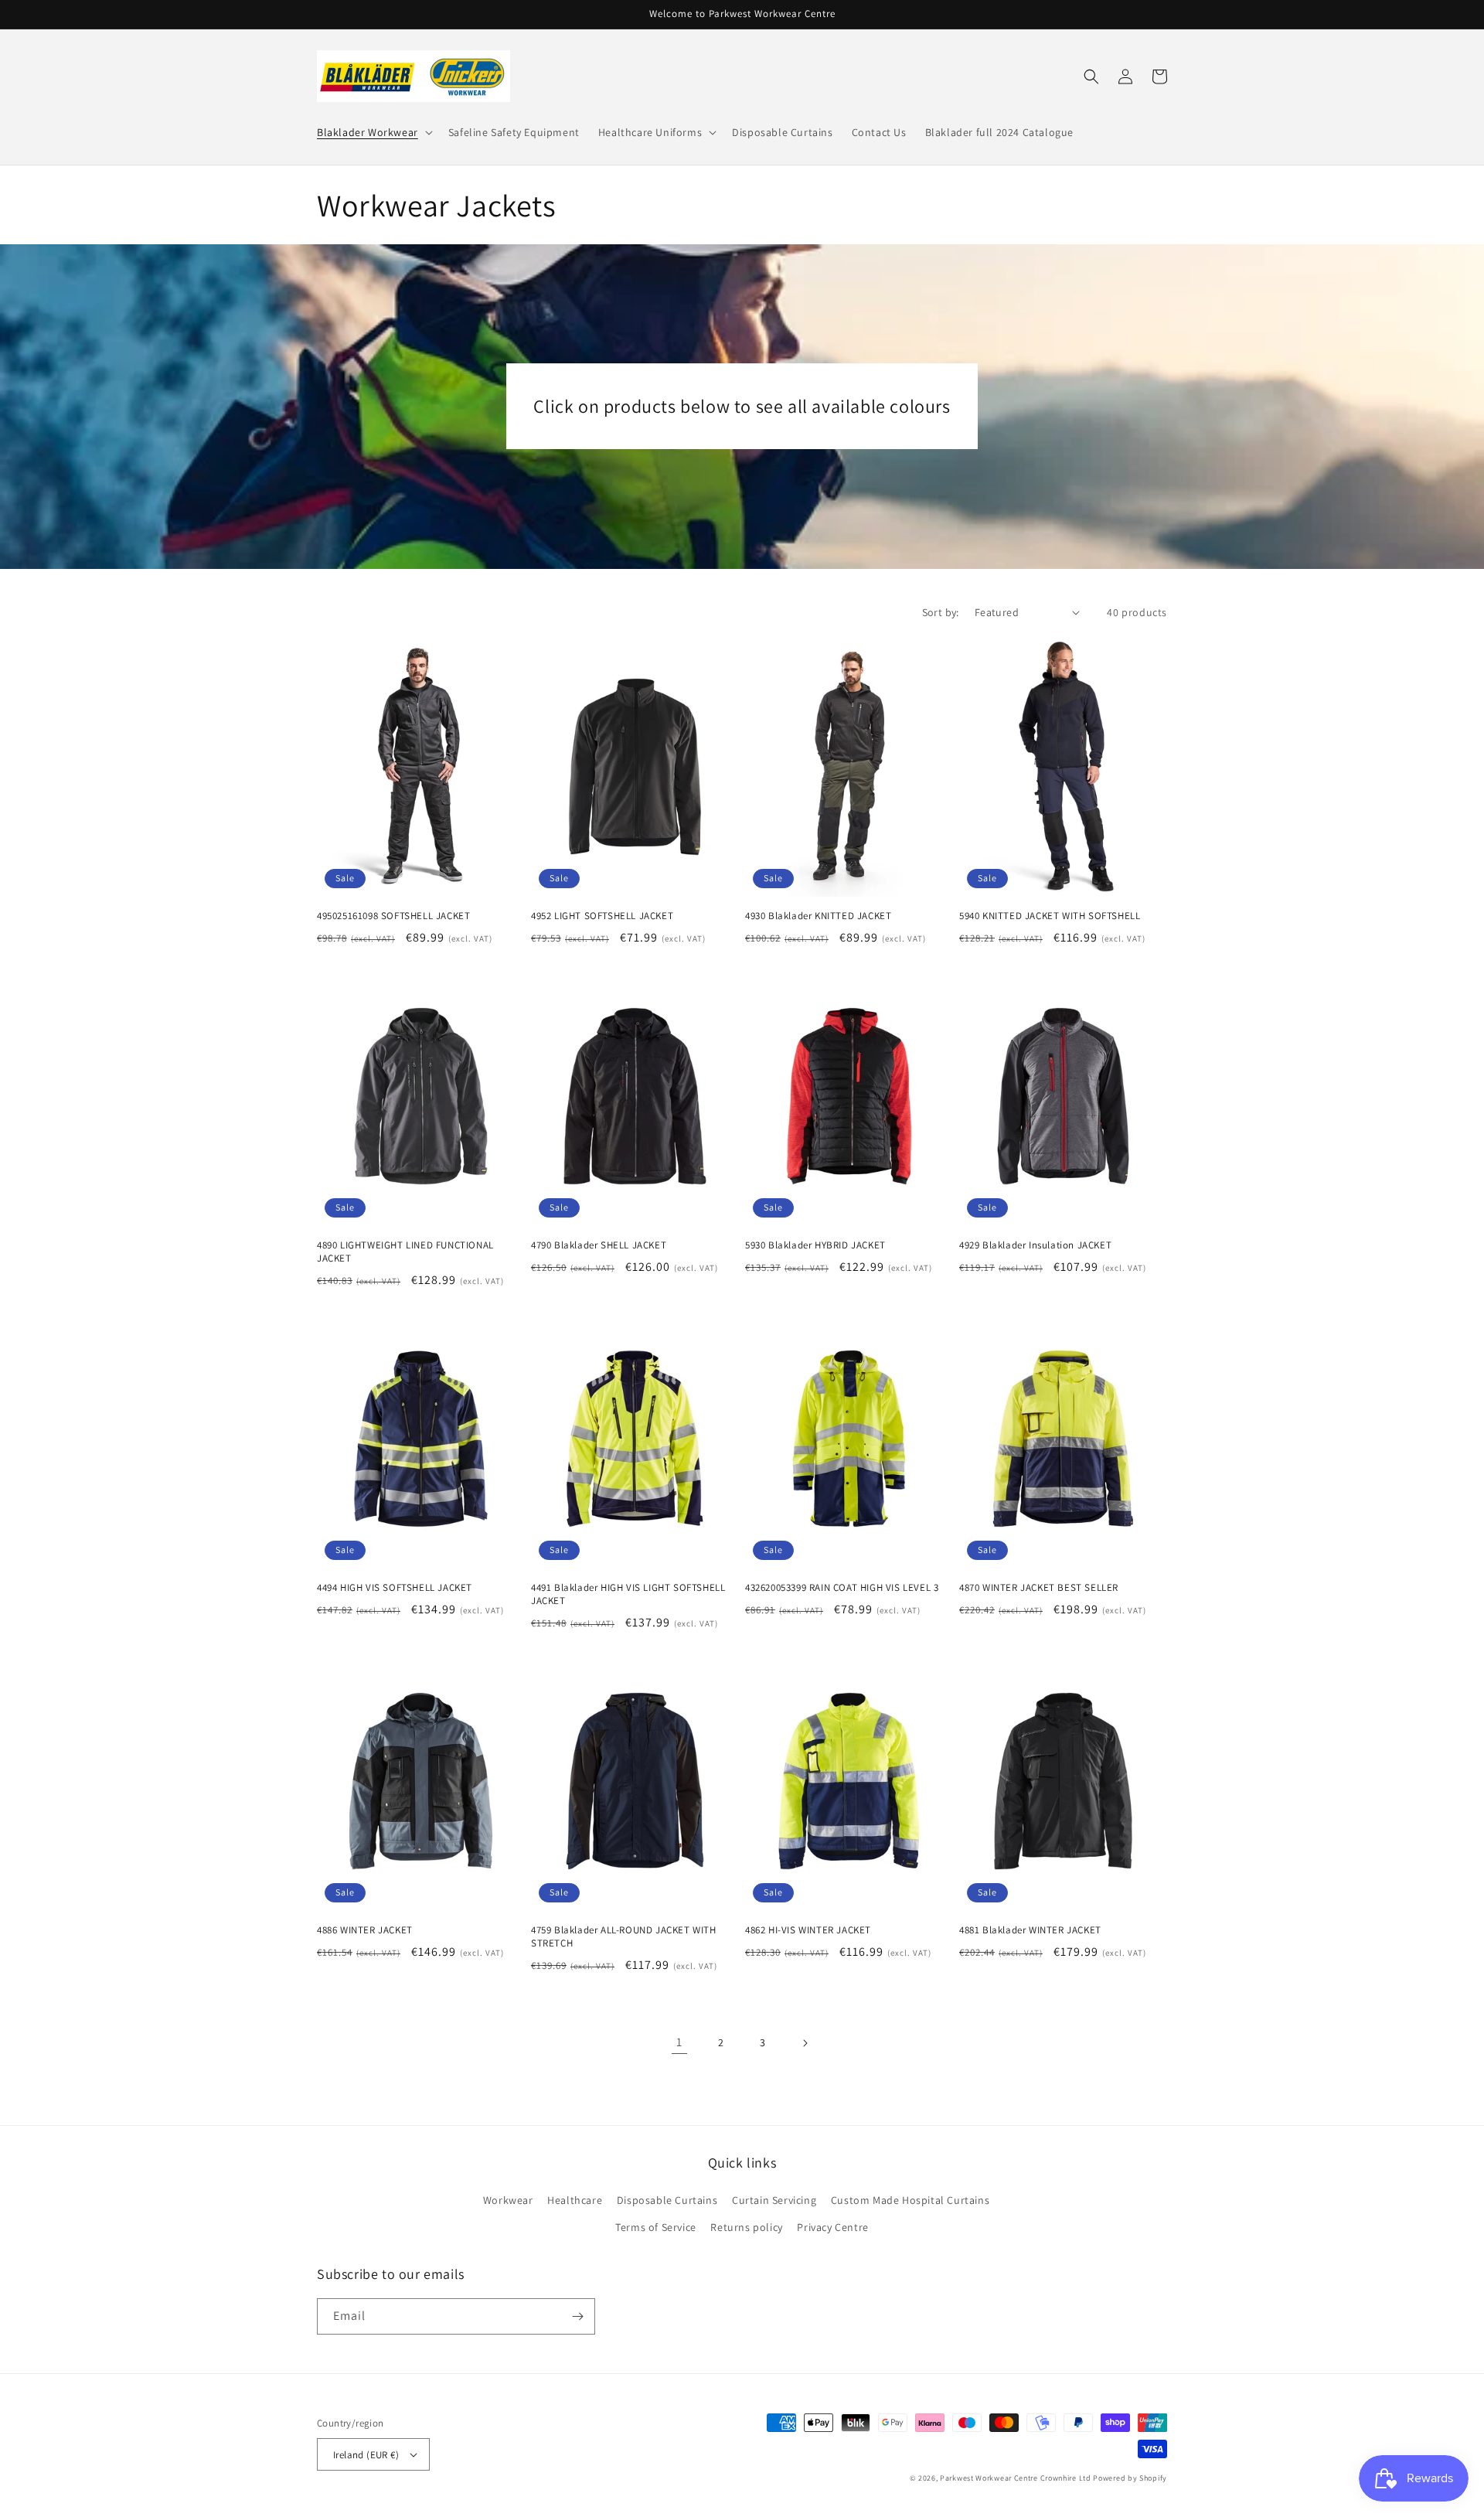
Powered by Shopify (1130, 2478)
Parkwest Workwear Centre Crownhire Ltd (1016, 2478)
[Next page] (805, 2043)
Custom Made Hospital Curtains (910, 2200)
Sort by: (941, 612)
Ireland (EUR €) (366, 2455)
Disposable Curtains (667, 2200)
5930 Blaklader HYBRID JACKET (815, 1245)
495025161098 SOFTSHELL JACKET (393, 916)
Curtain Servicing (774, 2200)
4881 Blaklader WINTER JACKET (1030, 1930)
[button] (373, 132)
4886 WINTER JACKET (365, 1930)
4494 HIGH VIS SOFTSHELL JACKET (395, 1588)
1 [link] (679, 2042)
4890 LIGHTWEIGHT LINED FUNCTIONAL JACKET (405, 1252)
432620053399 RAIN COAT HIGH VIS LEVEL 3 (842, 1588)
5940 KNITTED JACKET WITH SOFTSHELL (1050, 916)
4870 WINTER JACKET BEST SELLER (1039, 1588)
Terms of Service (656, 2227)
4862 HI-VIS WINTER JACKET (808, 1930)
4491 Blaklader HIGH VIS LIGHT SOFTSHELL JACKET (628, 1594)
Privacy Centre (832, 2227)
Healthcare (575, 2200)
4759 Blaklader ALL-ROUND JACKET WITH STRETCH (624, 1937)
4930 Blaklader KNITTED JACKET (818, 916)
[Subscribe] (577, 2316)
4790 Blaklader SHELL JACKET (599, 1245)
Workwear (508, 2200)
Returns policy (746, 2227)
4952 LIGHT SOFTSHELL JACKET (602, 916)
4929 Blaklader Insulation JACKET (1035, 1245)
